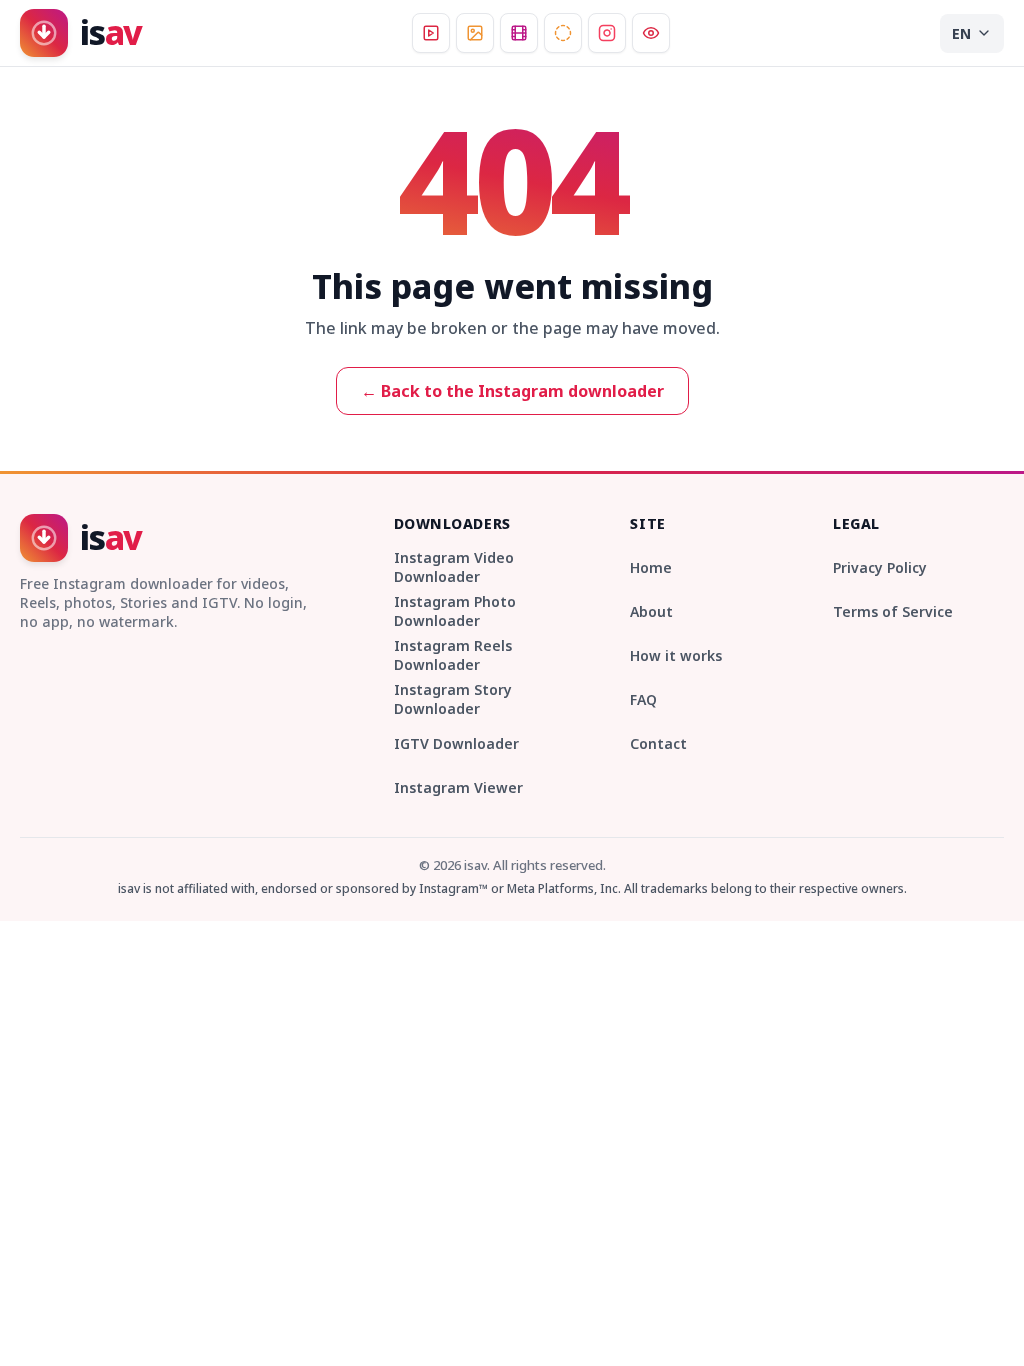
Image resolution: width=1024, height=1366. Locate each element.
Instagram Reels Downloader (453, 655)
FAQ (643, 699)
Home (651, 567)
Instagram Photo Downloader (455, 611)
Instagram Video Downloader (454, 567)
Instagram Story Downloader (453, 699)
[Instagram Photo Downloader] (475, 33)
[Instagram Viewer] (651, 33)
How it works (676, 655)
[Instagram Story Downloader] (563, 33)
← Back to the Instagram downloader (512, 391)
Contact (658, 743)
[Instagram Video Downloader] (431, 33)
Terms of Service (893, 611)
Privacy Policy (880, 567)
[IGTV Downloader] (607, 33)
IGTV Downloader (456, 743)
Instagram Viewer (458, 787)
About (651, 611)
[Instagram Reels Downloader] (519, 33)
